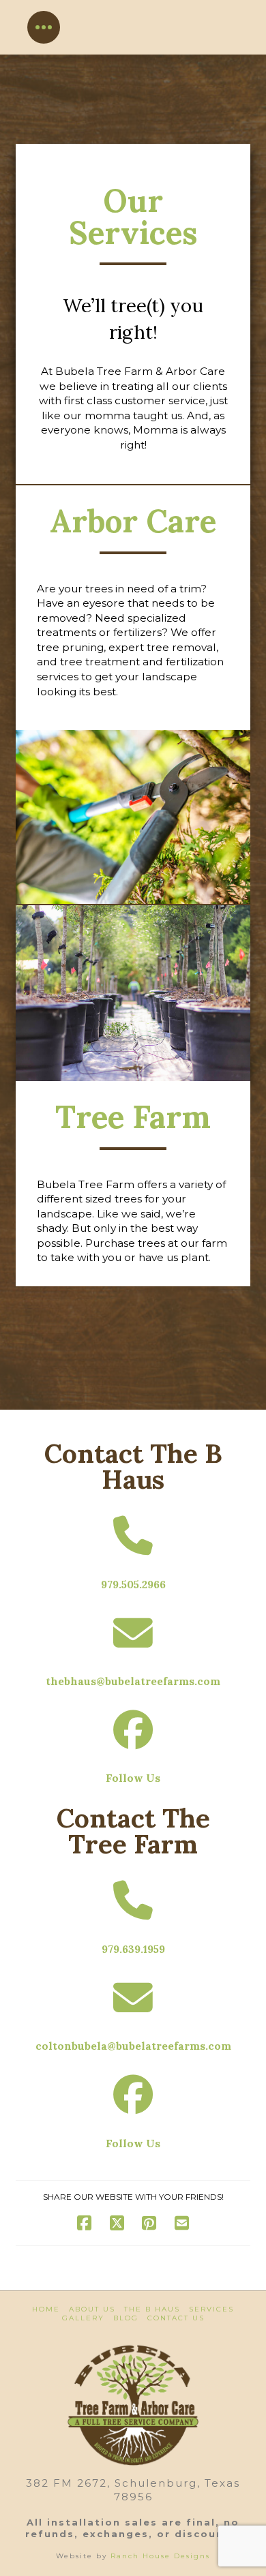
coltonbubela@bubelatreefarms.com (133, 2046)
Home (46, 2309)
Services (211, 2309)
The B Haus (152, 2309)
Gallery (83, 2318)
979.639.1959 (133, 1949)
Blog (126, 2318)
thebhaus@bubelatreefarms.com (133, 1681)
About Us (92, 2309)
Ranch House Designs (160, 2556)
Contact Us (176, 2318)
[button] (44, 27)
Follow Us (133, 1778)
